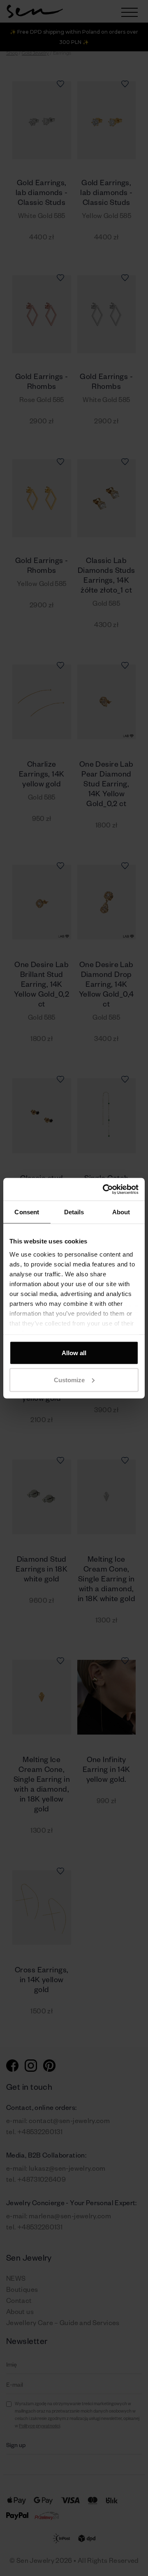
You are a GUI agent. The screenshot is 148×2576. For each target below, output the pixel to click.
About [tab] (121, 1212)
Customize (69, 1380)
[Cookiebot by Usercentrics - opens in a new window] (104, 1189)
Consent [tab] (27, 1212)
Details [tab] (74, 1212)
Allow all (74, 1353)
